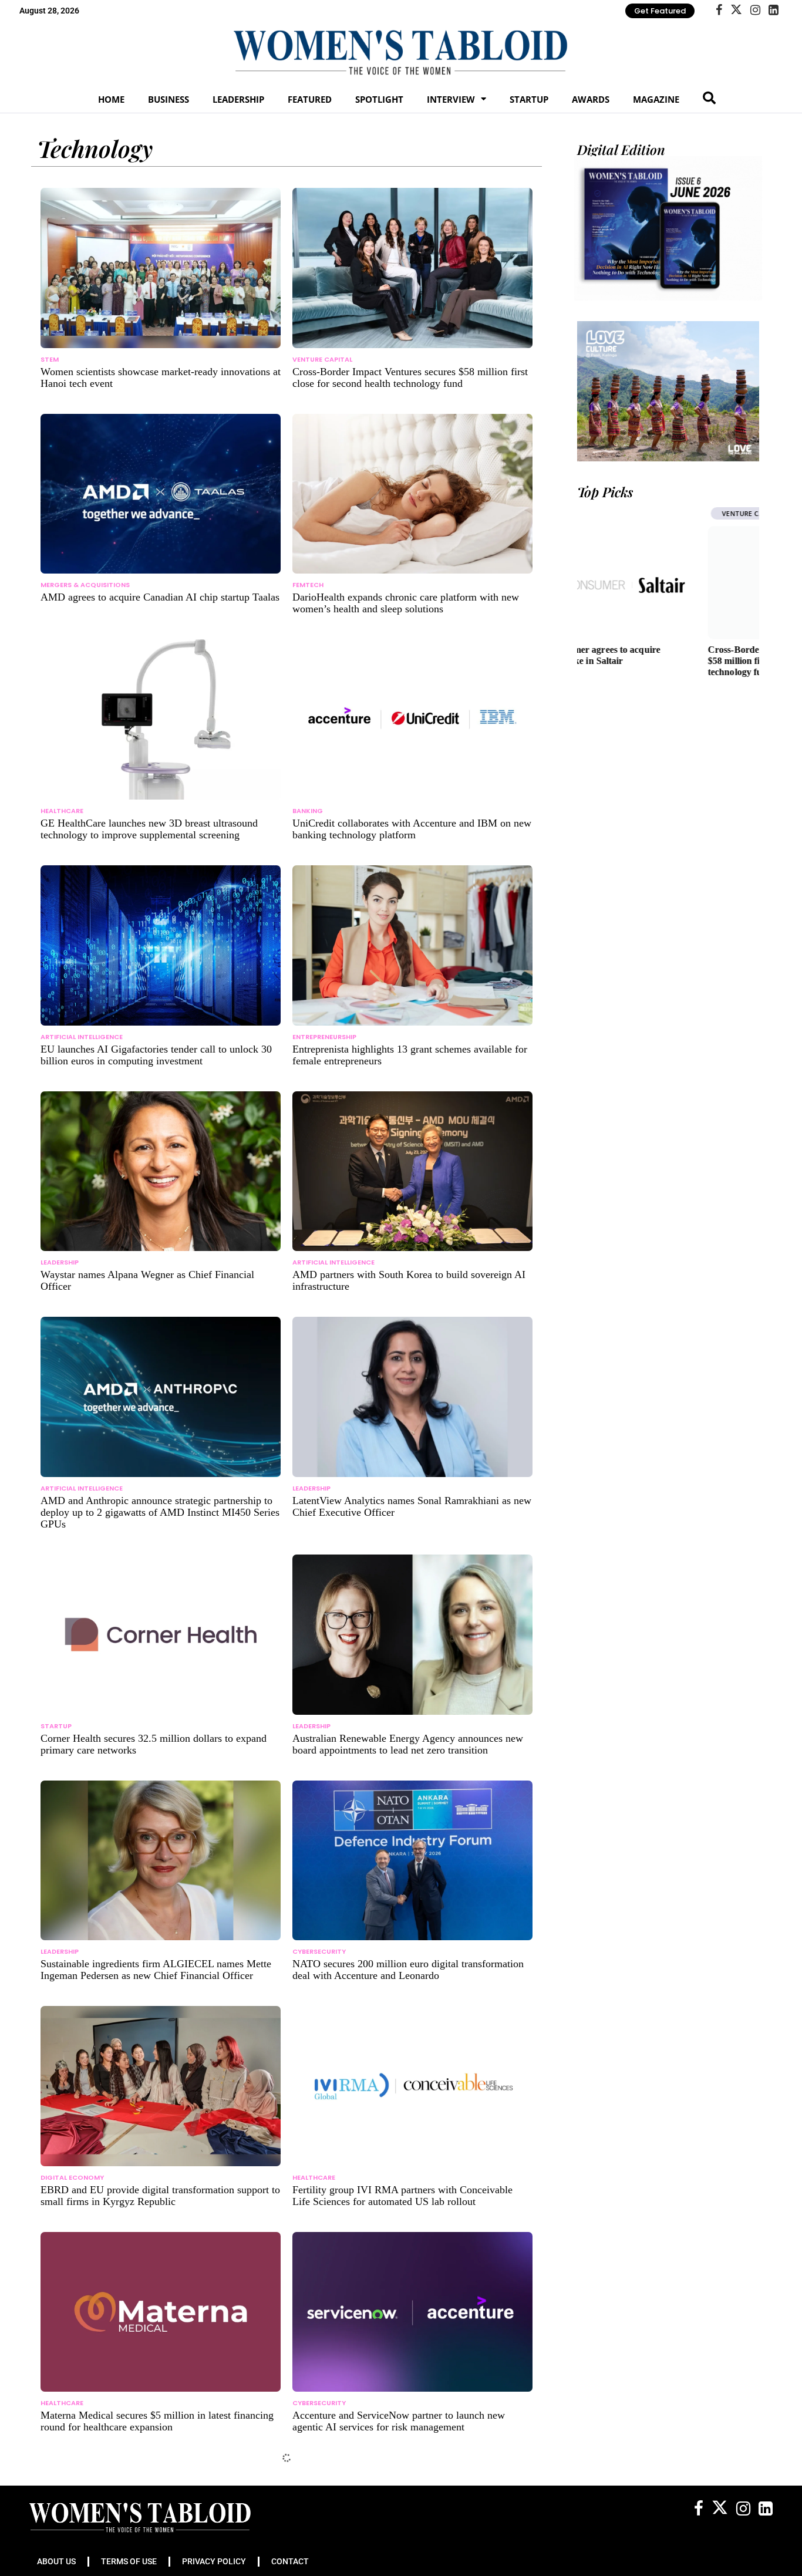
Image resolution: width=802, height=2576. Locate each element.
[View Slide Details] (668, 391)
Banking (308, 811)
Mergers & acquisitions (85, 585)
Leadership (238, 99)
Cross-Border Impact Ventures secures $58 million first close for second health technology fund (661, 661)
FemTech (308, 585)
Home (111, 99)
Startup (529, 99)
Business (169, 99)
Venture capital (322, 359)
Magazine (656, 99)
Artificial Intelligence (82, 1037)
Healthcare (62, 811)
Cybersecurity (319, 1951)
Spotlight (379, 99)
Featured (310, 99)
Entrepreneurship (324, 1037)
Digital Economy (72, 2177)
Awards (591, 99)
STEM (50, 359)
